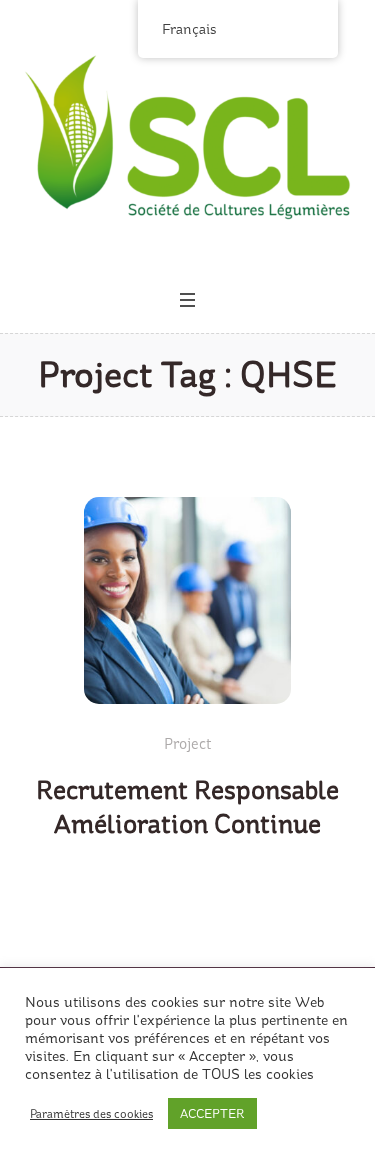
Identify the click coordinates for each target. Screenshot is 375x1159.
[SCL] (187, 137)
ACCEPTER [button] (212, 1113)
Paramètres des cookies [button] (91, 1114)
